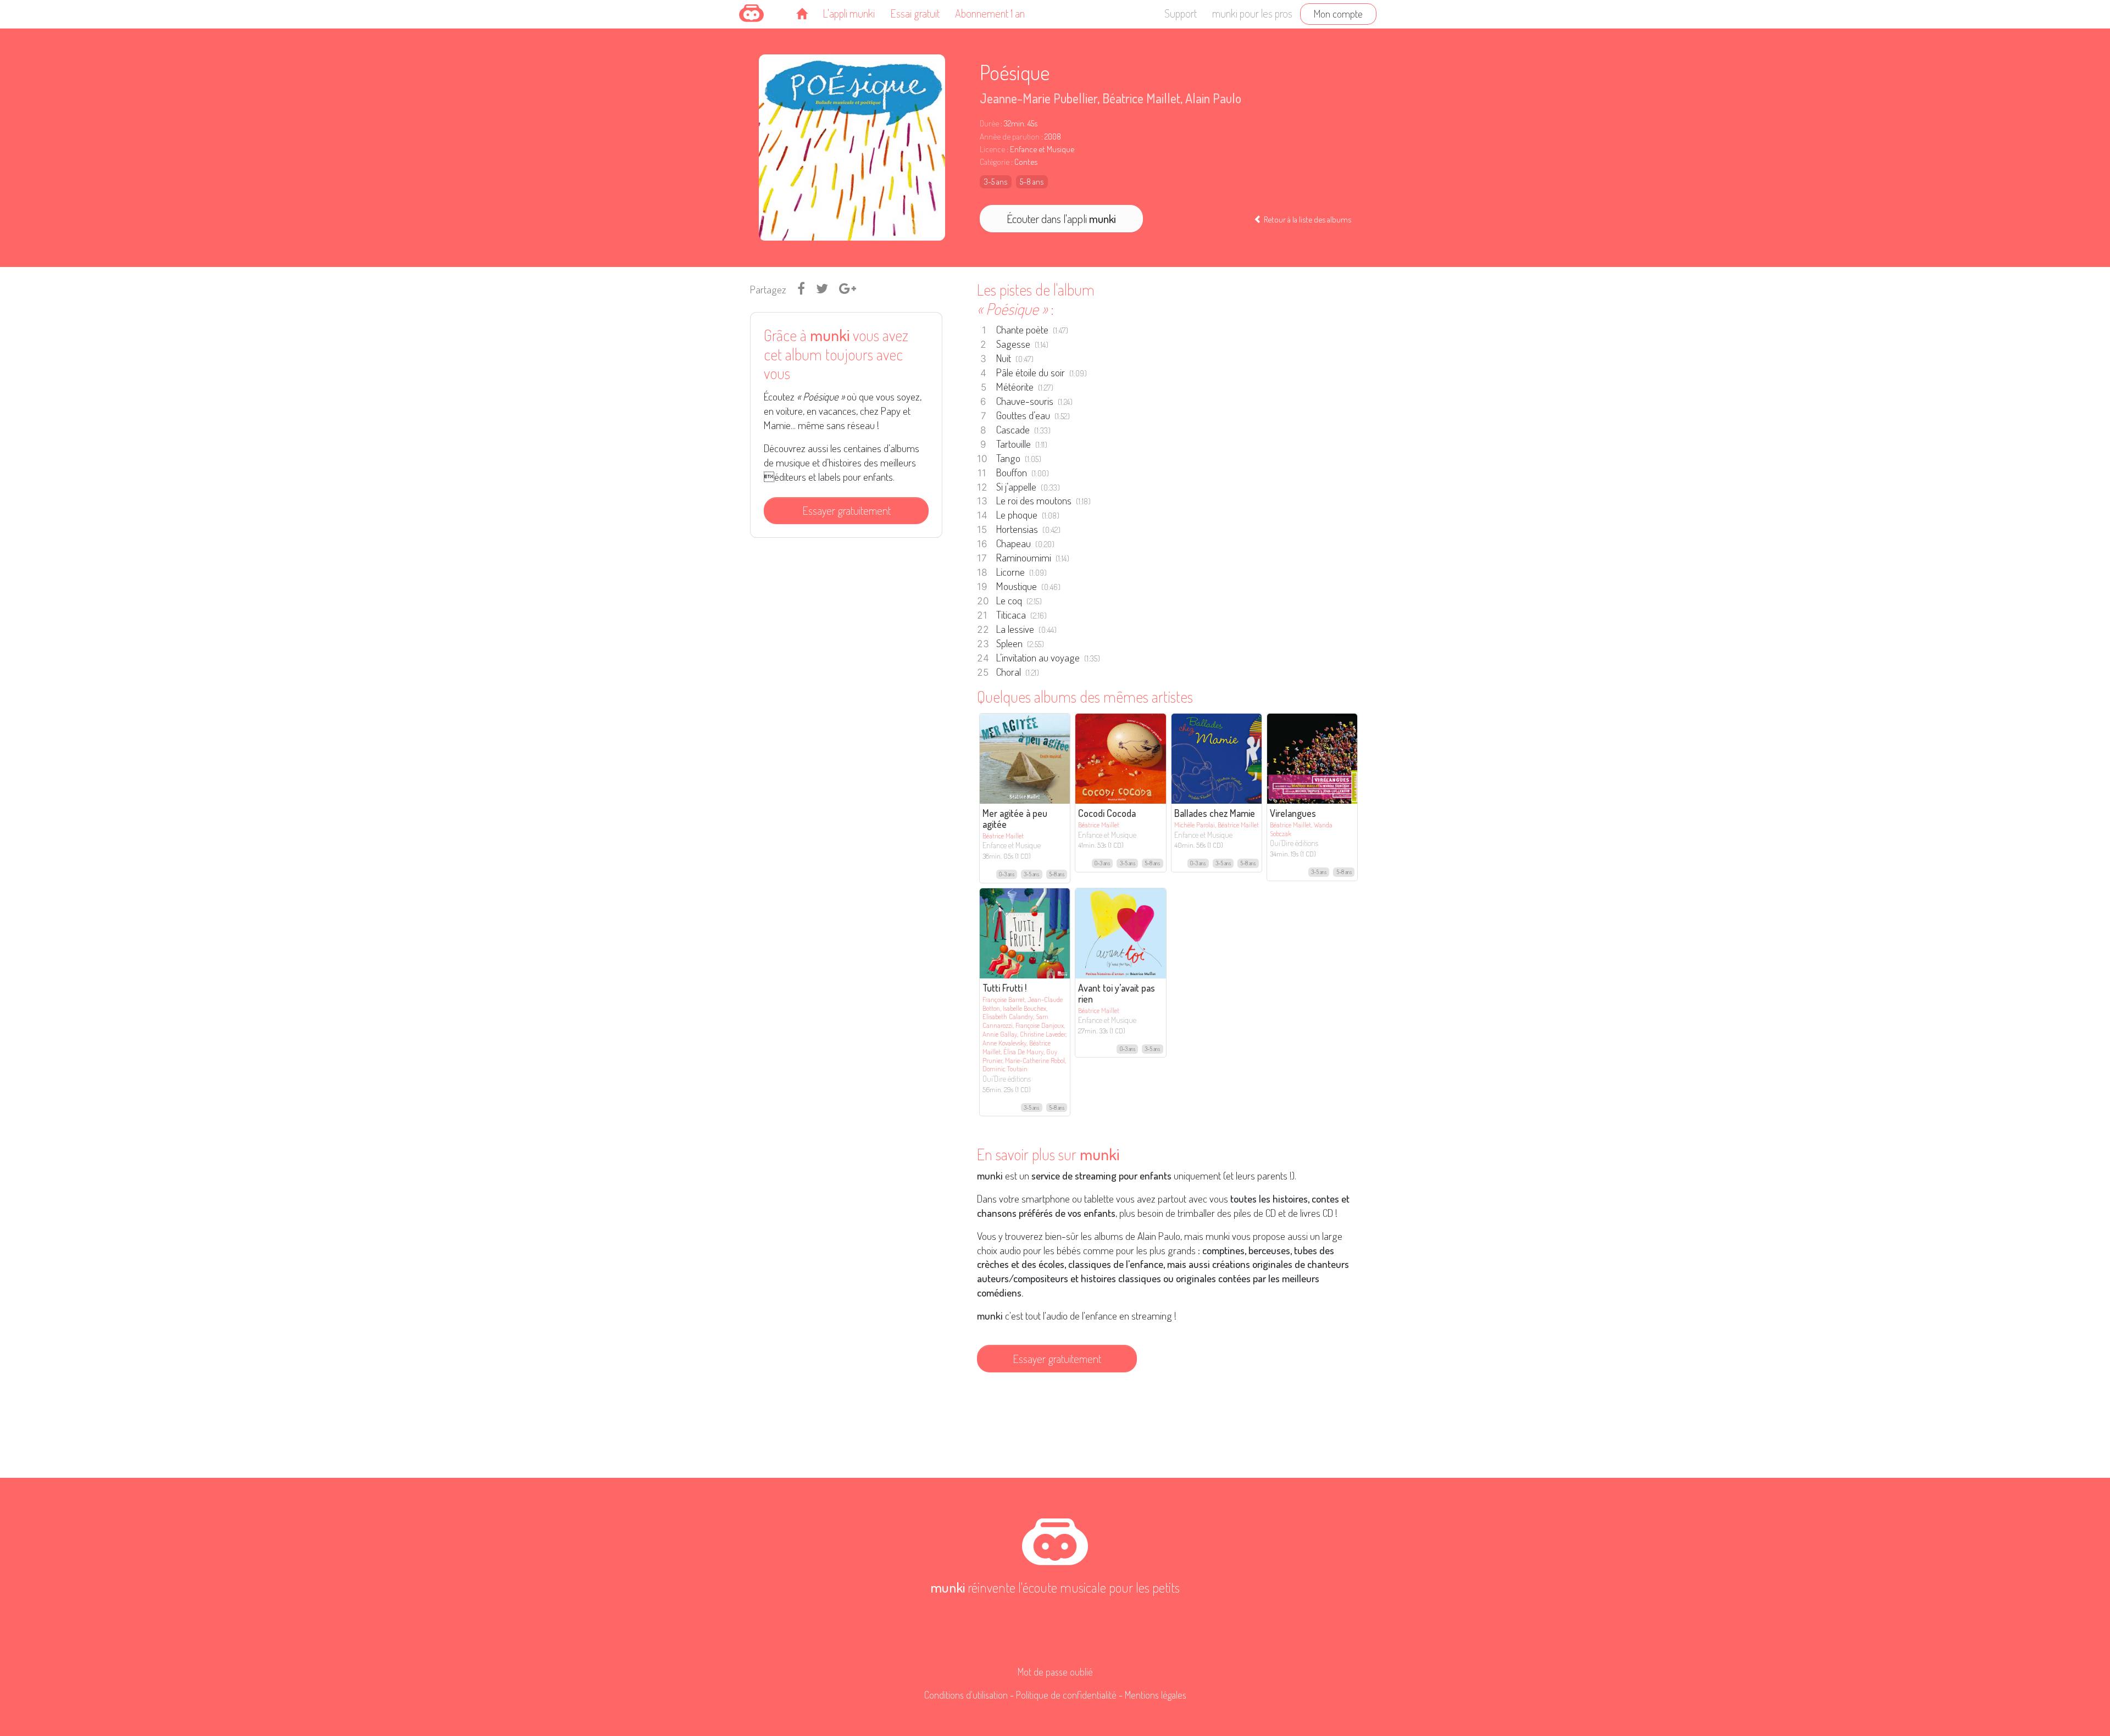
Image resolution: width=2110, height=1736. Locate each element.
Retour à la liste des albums (1307, 219)
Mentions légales (1156, 1695)
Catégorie (995, 162)
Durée (989, 123)
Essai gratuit (915, 13)
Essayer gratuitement (846, 510)
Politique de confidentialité (1066, 1695)
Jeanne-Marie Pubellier (1039, 98)
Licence (992, 149)
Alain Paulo (1213, 98)
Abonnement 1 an (990, 13)
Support (1181, 13)
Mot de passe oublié (1055, 1672)
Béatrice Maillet (1141, 98)
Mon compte (1338, 13)
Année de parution (1010, 137)
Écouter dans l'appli (1061, 219)
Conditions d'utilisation (966, 1695)
